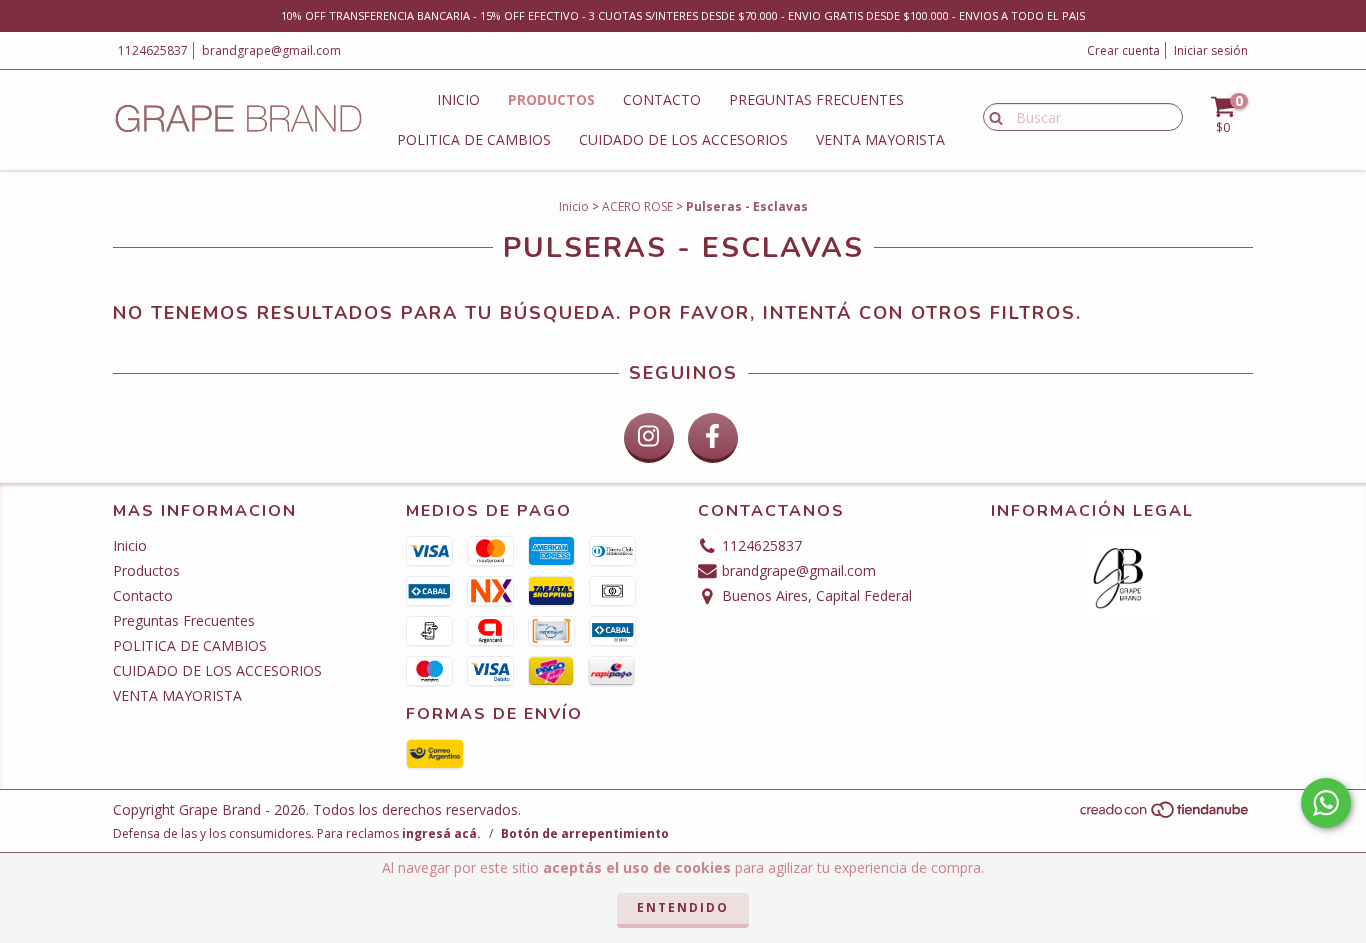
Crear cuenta (1123, 50)
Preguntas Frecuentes (816, 99)
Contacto (662, 99)
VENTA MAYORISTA (880, 139)
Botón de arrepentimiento (585, 833)
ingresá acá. (441, 833)
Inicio (458, 99)
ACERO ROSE (637, 206)
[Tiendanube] (1165, 814)
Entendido (683, 907)
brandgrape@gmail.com (271, 50)
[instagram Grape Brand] (649, 438)
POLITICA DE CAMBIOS (474, 139)
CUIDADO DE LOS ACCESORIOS (683, 139)
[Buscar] (991, 116)
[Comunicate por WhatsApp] (1326, 803)
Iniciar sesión (1211, 50)
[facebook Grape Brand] (713, 438)
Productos (551, 99)
